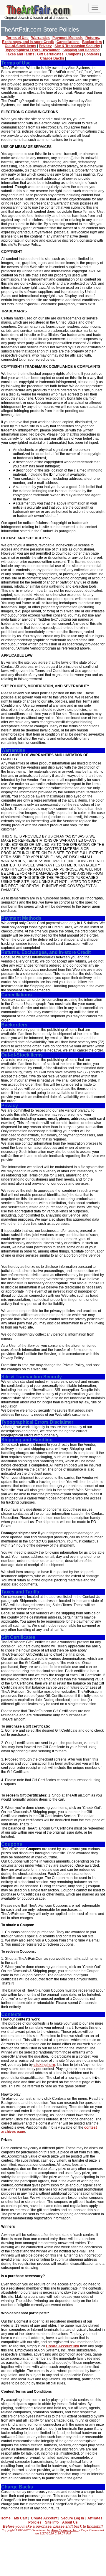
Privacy (45, 46)
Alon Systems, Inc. (65, 2530)
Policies (35, 2522)
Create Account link (63, 2346)
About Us (70, 2522)
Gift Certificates (50, 54)
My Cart (21, 2518)
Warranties (40, 38)
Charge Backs (52, 58)
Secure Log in (72, 2518)
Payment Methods (68, 38)
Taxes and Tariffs (20, 54)
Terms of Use (17, 38)
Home (6, 2518)
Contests (92, 54)
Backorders (92, 42)
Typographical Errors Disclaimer (33, 50)
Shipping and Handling (81, 50)
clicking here (44, 2065)
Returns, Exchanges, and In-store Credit (51, 40)
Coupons (74, 54)
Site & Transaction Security (77, 46)
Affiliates (95, 2518)
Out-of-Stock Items (20, 46)
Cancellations (68, 42)
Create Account (44, 2518)
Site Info (52, 2522)
